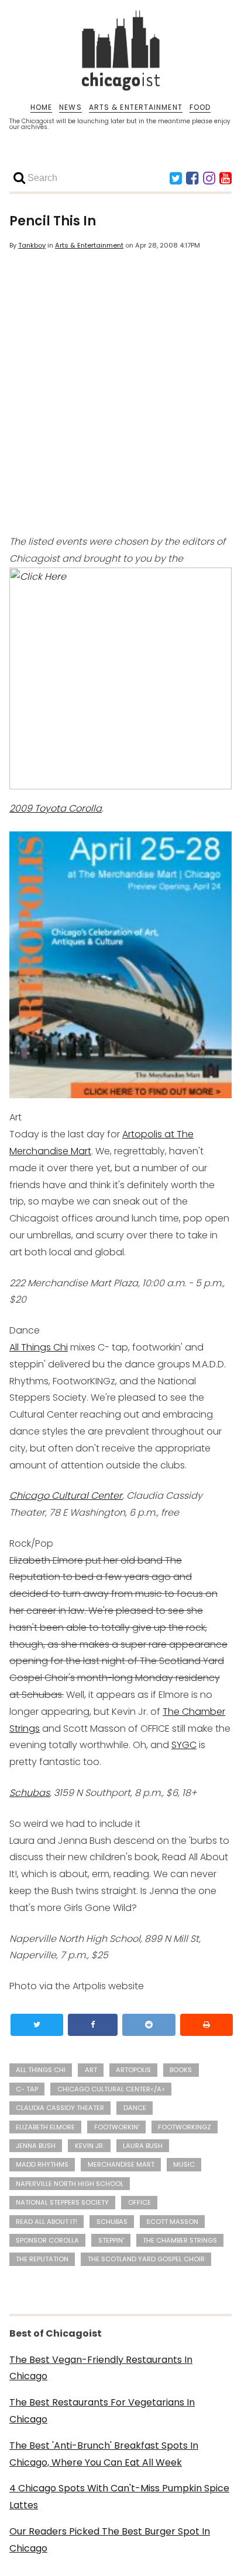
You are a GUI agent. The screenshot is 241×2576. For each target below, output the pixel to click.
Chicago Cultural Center (66, 1496)
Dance (135, 2108)
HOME (41, 107)
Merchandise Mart (121, 2164)
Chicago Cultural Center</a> (111, 2089)
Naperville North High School (70, 2184)
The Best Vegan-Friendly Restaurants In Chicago (101, 2368)
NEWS (70, 107)
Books (181, 2070)
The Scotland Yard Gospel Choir (146, 2259)
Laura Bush (143, 2146)
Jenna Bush (36, 2146)
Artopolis (133, 2070)
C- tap (27, 2089)
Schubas (30, 1793)
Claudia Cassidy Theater (60, 2108)
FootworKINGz (185, 2127)
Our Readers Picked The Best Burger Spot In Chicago (110, 2540)
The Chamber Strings (180, 2240)
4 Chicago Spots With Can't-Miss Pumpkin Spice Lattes (119, 2497)
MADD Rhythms (42, 2164)
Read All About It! (47, 2222)
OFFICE (140, 2202)
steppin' (111, 2240)
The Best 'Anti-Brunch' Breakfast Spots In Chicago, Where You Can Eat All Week (104, 2454)
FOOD (200, 107)
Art (91, 2070)
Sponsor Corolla (47, 2240)
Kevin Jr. (89, 2146)
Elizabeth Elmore (45, 2127)
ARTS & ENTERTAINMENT (136, 107)
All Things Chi (39, 1347)
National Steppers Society (62, 2202)
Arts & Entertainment (89, 245)
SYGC (184, 1745)
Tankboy (32, 245)
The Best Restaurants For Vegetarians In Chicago (102, 2411)
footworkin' (117, 2127)
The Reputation (42, 2259)
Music (184, 2164)
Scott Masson (172, 2222)
